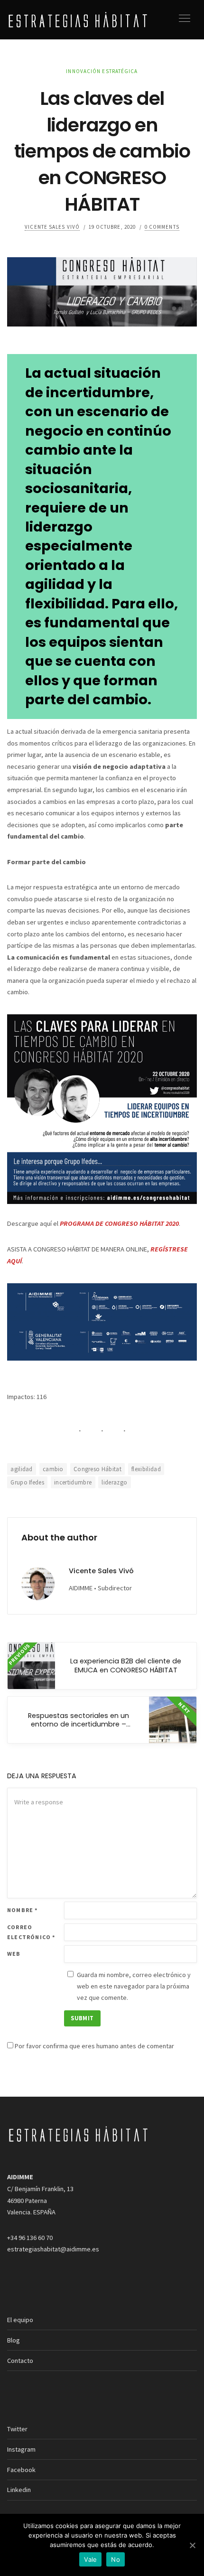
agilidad (22, 1469)
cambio (53, 1469)
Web (14, 1954)
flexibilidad (146, 1469)
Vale (90, 2559)
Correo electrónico (31, 1932)
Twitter (17, 2429)
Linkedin (19, 2490)
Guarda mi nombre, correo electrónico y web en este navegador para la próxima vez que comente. (134, 1986)
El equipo (20, 2320)
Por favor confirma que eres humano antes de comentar (94, 2046)
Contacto (20, 2361)
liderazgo (114, 1482)
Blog (14, 2340)
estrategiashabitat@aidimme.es (53, 2249)
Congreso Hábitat (97, 1469)
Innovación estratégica (102, 71)
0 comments (162, 227)
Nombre (23, 1910)
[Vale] (192, 2545)
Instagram (21, 2449)
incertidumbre (73, 1482)
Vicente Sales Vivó (52, 227)
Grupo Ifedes (27, 1482)
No (116, 2559)
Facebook (21, 2470)
